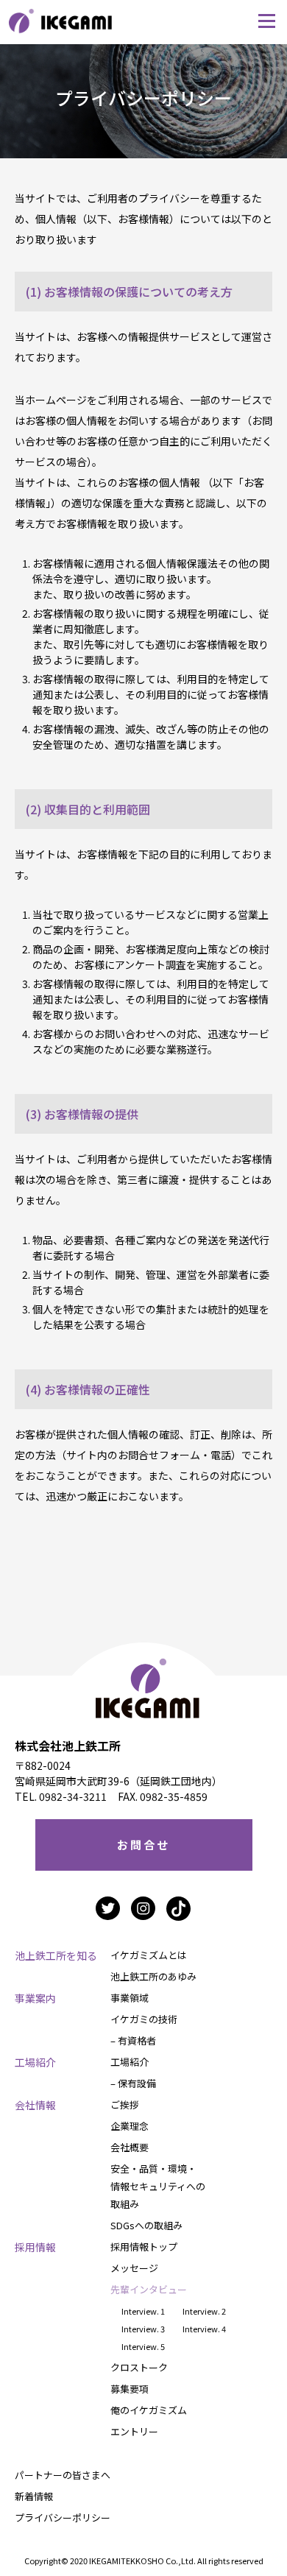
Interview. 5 (143, 2346)
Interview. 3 (143, 2329)
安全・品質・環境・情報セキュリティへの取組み (158, 2186)
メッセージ (134, 2268)
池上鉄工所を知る (56, 1955)
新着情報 (34, 2496)
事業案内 (35, 1998)
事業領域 (130, 1998)
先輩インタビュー (149, 2289)
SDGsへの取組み (146, 2225)
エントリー (134, 2431)
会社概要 (130, 2147)
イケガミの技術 (144, 2019)
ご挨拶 (125, 2104)
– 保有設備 (133, 2083)
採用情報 (35, 2247)
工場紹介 (35, 2062)
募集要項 (130, 2389)
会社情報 (35, 2105)
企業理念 (130, 2126)
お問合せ (143, 1845)
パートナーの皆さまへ (63, 2475)
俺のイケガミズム (149, 2410)
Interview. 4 (204, 2329)
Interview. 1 (143, 2311)
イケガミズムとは (149, 1955)
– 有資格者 (133, 2040)
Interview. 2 (204, 2311)
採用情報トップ (144, 2247)
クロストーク (139, 2367)
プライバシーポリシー (63, 2517)
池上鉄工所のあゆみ (153, 1976)
